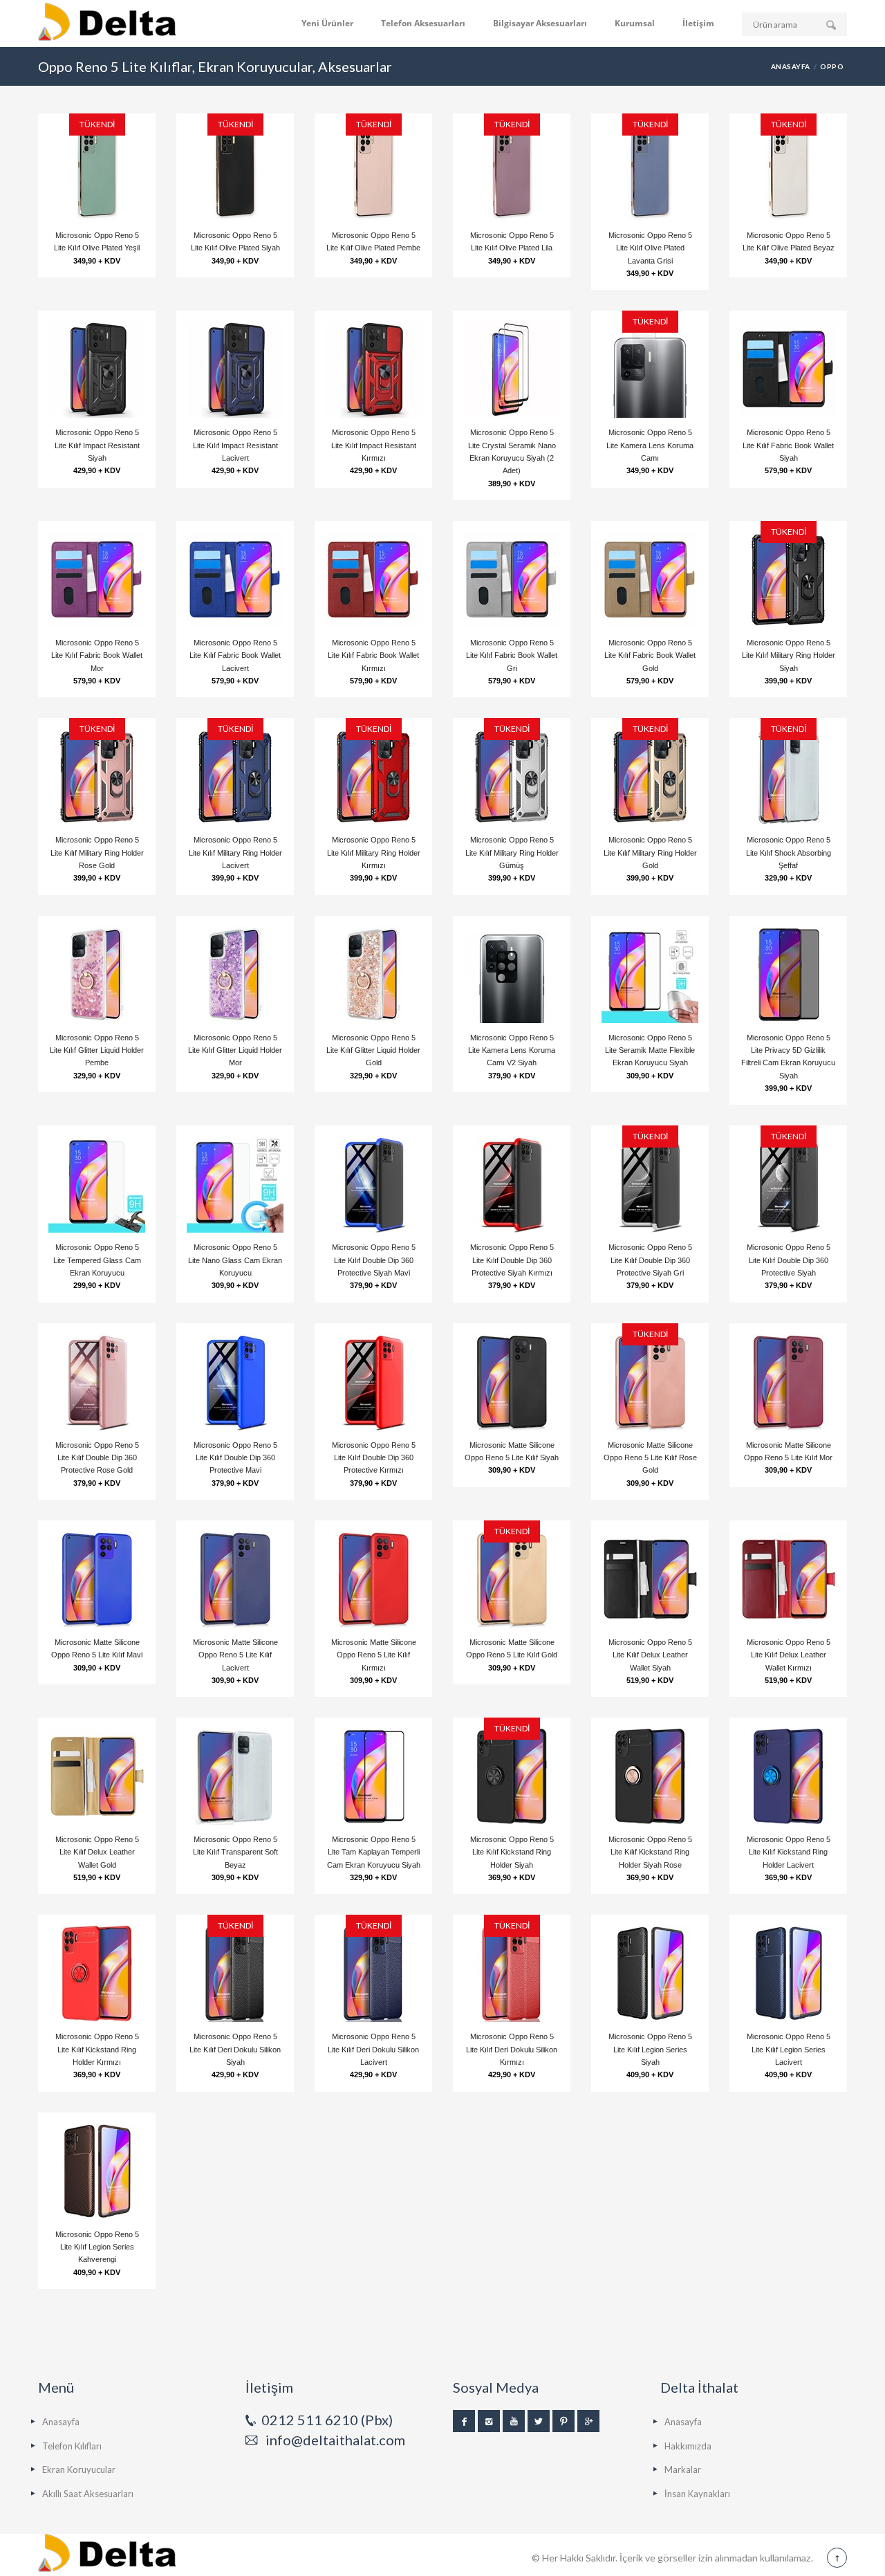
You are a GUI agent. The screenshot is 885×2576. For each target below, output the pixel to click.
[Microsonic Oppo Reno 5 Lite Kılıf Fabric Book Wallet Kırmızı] (373, 580)
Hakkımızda (688, 2446)
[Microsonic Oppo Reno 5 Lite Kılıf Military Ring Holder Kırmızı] (373, 777)
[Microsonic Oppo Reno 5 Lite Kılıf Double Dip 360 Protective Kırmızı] (373, 1382)
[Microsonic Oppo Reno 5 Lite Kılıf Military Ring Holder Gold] (650, 777)
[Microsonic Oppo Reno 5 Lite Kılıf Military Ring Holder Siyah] (788, 580)
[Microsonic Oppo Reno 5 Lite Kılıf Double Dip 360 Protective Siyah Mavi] (373, 1184)
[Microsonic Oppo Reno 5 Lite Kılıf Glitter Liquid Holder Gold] (373, 975)
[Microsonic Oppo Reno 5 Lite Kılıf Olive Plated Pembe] (373, 172)
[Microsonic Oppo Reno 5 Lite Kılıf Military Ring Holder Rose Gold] (97, 777)
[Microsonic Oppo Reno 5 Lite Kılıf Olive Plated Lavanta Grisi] (650, 172)
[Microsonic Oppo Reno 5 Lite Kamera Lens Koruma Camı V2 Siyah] (512, 975)
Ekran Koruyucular (79, 2469)
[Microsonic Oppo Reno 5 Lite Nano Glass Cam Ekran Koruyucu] (235, 1184)
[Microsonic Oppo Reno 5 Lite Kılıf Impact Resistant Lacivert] (235, 369)
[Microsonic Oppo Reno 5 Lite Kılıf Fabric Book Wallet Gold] (650, 580)
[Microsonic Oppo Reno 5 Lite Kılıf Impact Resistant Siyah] (97, 369)
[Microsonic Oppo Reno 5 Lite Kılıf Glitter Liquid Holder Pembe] (97, 975)
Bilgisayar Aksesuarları (540, 23)
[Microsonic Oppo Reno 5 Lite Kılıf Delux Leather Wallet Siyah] (650, 1579)
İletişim (698, 23)
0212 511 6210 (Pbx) (327, 2420)
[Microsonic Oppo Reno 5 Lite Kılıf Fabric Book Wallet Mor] (97, 580)
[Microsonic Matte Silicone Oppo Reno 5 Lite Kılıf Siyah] (512, 1382)
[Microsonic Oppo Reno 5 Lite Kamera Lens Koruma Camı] (650, 369)
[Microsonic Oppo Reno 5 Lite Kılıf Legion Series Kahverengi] (97, 2171)
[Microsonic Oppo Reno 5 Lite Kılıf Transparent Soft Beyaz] (235, 1776)
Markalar (683, 2469)
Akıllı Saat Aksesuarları (88, 2494)
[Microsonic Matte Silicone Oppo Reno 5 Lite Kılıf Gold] (512, 1579)
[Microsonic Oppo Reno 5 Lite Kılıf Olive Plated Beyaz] (788, 172)
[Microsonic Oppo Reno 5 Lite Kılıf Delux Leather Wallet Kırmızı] (788, 1579)
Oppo (832, 66)
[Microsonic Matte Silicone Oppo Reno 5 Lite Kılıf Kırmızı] (373, 1579)
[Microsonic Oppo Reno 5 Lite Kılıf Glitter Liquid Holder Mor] (235, 975)
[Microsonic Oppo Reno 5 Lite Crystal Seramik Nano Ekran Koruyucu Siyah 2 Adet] (512, 369)
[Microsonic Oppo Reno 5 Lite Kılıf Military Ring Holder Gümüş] (512, 777)
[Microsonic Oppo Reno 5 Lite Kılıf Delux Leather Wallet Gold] (97, 1776)
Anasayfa (791, 66)
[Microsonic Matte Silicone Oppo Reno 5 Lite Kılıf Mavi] (97, 1579)
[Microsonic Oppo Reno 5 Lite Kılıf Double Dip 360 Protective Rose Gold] (97, 1382)
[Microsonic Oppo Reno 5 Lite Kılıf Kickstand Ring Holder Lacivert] (788, 1776)
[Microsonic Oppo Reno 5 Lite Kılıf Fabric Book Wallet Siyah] (788, 369)
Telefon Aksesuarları (423, 23)
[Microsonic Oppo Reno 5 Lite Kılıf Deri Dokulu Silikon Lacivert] (373, 1974)
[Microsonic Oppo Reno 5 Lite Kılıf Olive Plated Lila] (512, 172)
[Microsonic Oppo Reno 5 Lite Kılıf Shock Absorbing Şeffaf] (788, 777)
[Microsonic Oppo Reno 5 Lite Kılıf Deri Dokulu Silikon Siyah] (235, 1974)
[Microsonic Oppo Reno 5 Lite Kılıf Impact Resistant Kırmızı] (373, 369)
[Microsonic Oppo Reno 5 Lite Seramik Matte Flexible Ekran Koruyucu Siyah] (650, 975)
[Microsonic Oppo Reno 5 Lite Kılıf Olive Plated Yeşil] (97, 172)
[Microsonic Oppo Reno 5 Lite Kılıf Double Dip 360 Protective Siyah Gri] (650, 1184)
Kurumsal (635, 23)
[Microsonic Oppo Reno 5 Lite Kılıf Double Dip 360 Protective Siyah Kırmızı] (512, 1184)
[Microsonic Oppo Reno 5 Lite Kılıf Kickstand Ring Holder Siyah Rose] (650, 1776)
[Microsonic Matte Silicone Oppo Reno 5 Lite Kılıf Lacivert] (235, 1579)
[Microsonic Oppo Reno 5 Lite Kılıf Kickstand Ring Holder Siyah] (512, 1776)
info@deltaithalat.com (335, 2440)
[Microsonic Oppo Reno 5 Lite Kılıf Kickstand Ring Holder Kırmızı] (97, 1974)
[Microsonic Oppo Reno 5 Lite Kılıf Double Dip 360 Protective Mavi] (235, 1382)
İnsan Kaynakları (697, 2494)
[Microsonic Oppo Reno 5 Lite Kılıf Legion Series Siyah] (650, 1974)
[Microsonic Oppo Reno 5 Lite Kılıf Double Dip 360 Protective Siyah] (788, 1184)
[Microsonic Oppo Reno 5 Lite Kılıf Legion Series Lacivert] (788, 1974)
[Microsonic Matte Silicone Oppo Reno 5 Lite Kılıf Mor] (788, 1382)
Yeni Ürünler (327, 23)
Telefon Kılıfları (72, 2446)
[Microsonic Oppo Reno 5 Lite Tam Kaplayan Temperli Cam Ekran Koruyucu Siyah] (373, 1776)
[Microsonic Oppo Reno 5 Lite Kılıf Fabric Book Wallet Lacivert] (235, 580)
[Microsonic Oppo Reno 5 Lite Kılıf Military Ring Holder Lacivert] (235, 777)
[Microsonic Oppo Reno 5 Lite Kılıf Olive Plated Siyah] (235, 172)
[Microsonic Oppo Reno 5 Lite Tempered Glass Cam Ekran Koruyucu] (97, 1184)
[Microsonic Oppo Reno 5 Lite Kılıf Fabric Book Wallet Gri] (512, 580)
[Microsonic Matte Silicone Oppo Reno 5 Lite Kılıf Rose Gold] (650, 1382)
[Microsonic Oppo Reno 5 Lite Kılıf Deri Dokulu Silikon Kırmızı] (512, 1974)
